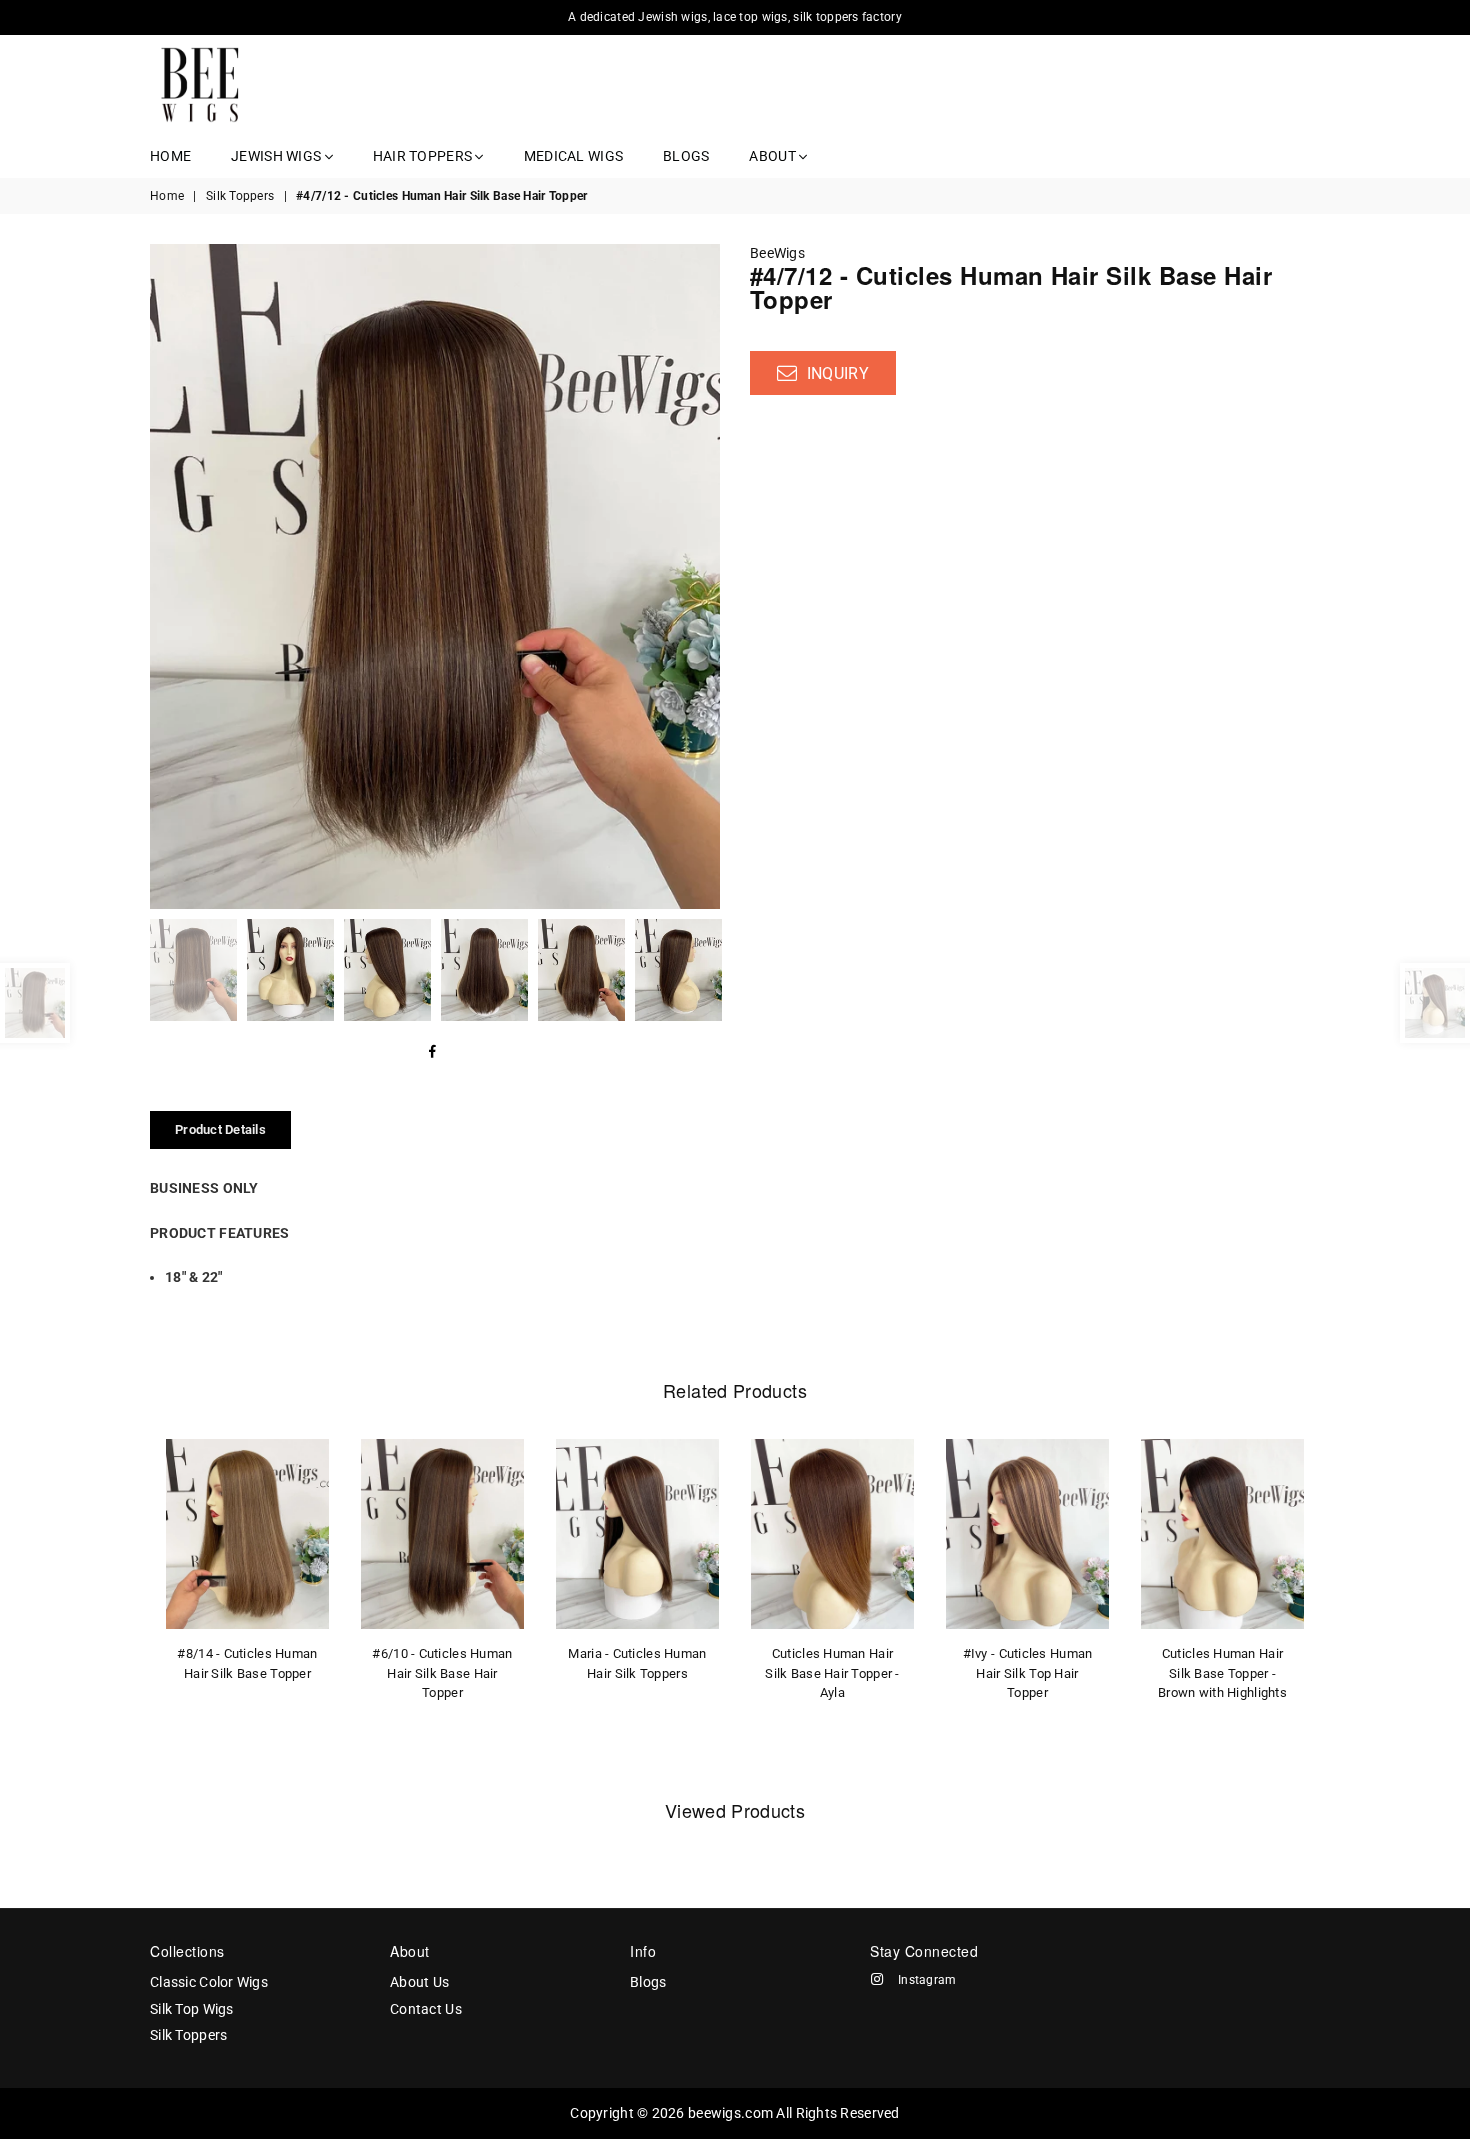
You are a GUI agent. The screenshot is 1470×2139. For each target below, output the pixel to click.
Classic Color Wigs (209, 1982)
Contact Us (426, 2009)
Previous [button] (167, 576)
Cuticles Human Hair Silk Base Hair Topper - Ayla (832, 1673)
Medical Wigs (573, 156)
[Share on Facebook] (433, 1053)
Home (170, 156)
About (774, 156)
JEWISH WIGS (277, 156)
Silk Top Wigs (192, 2009)
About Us (419, 1982)
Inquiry (835, 373)
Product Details (220, 1129)
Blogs (686, 156)
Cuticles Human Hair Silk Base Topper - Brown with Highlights (1222, 1673)
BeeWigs (777, 253)
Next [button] (702, 576)
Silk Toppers (240, 196)
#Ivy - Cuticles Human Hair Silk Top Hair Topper (1028, 1673)
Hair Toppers (424, 156)
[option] (435, 577)
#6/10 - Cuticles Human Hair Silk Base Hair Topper (442, 1673)
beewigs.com (730, 2113)
